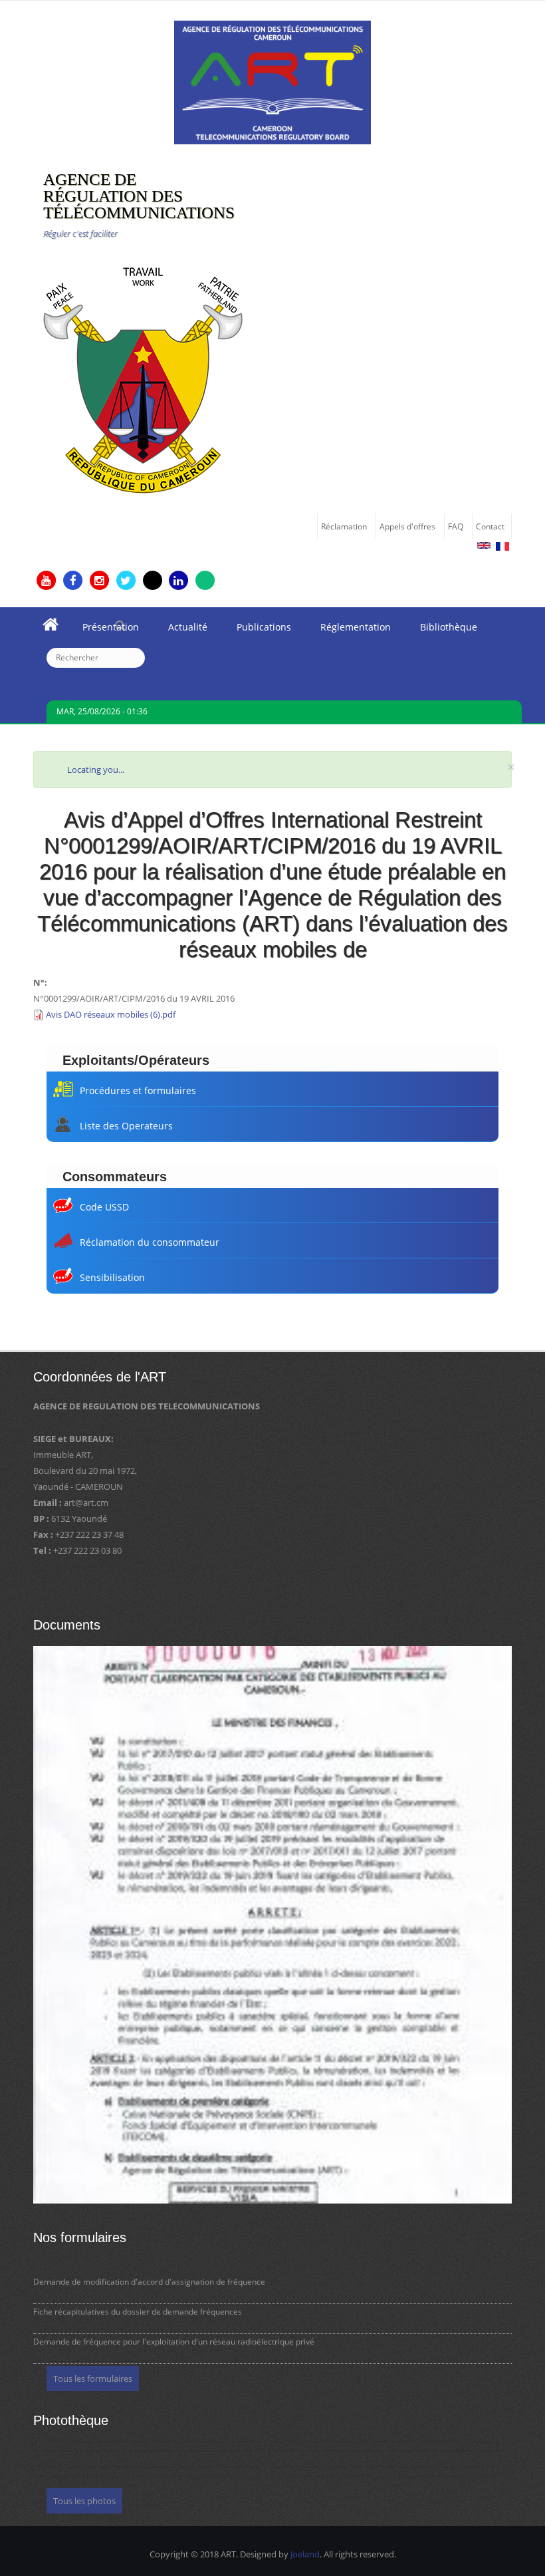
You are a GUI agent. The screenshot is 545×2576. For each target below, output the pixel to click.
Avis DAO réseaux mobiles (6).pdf (111, 1014)
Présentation (103, 631)
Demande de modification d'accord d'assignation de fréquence (149, 2282)
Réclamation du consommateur (150, 1242)
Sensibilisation (112, 1277)
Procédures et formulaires (138, 1090)
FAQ (456, 526)
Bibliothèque (441, 631)
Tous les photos (84, 2501)
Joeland (305, 2554)
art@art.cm (86, 1503)
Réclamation (344, 526)
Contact (490, 526)
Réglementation (348, 631)
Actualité (180, 631)
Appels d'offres (407, 526)
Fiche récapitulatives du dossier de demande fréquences (138, 2312)
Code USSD (104, 1207)
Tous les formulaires (93, 2378)
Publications (257, 631)
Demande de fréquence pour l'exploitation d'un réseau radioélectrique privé (174, 2342)
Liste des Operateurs (126, 1126)
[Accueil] (272, 81)
